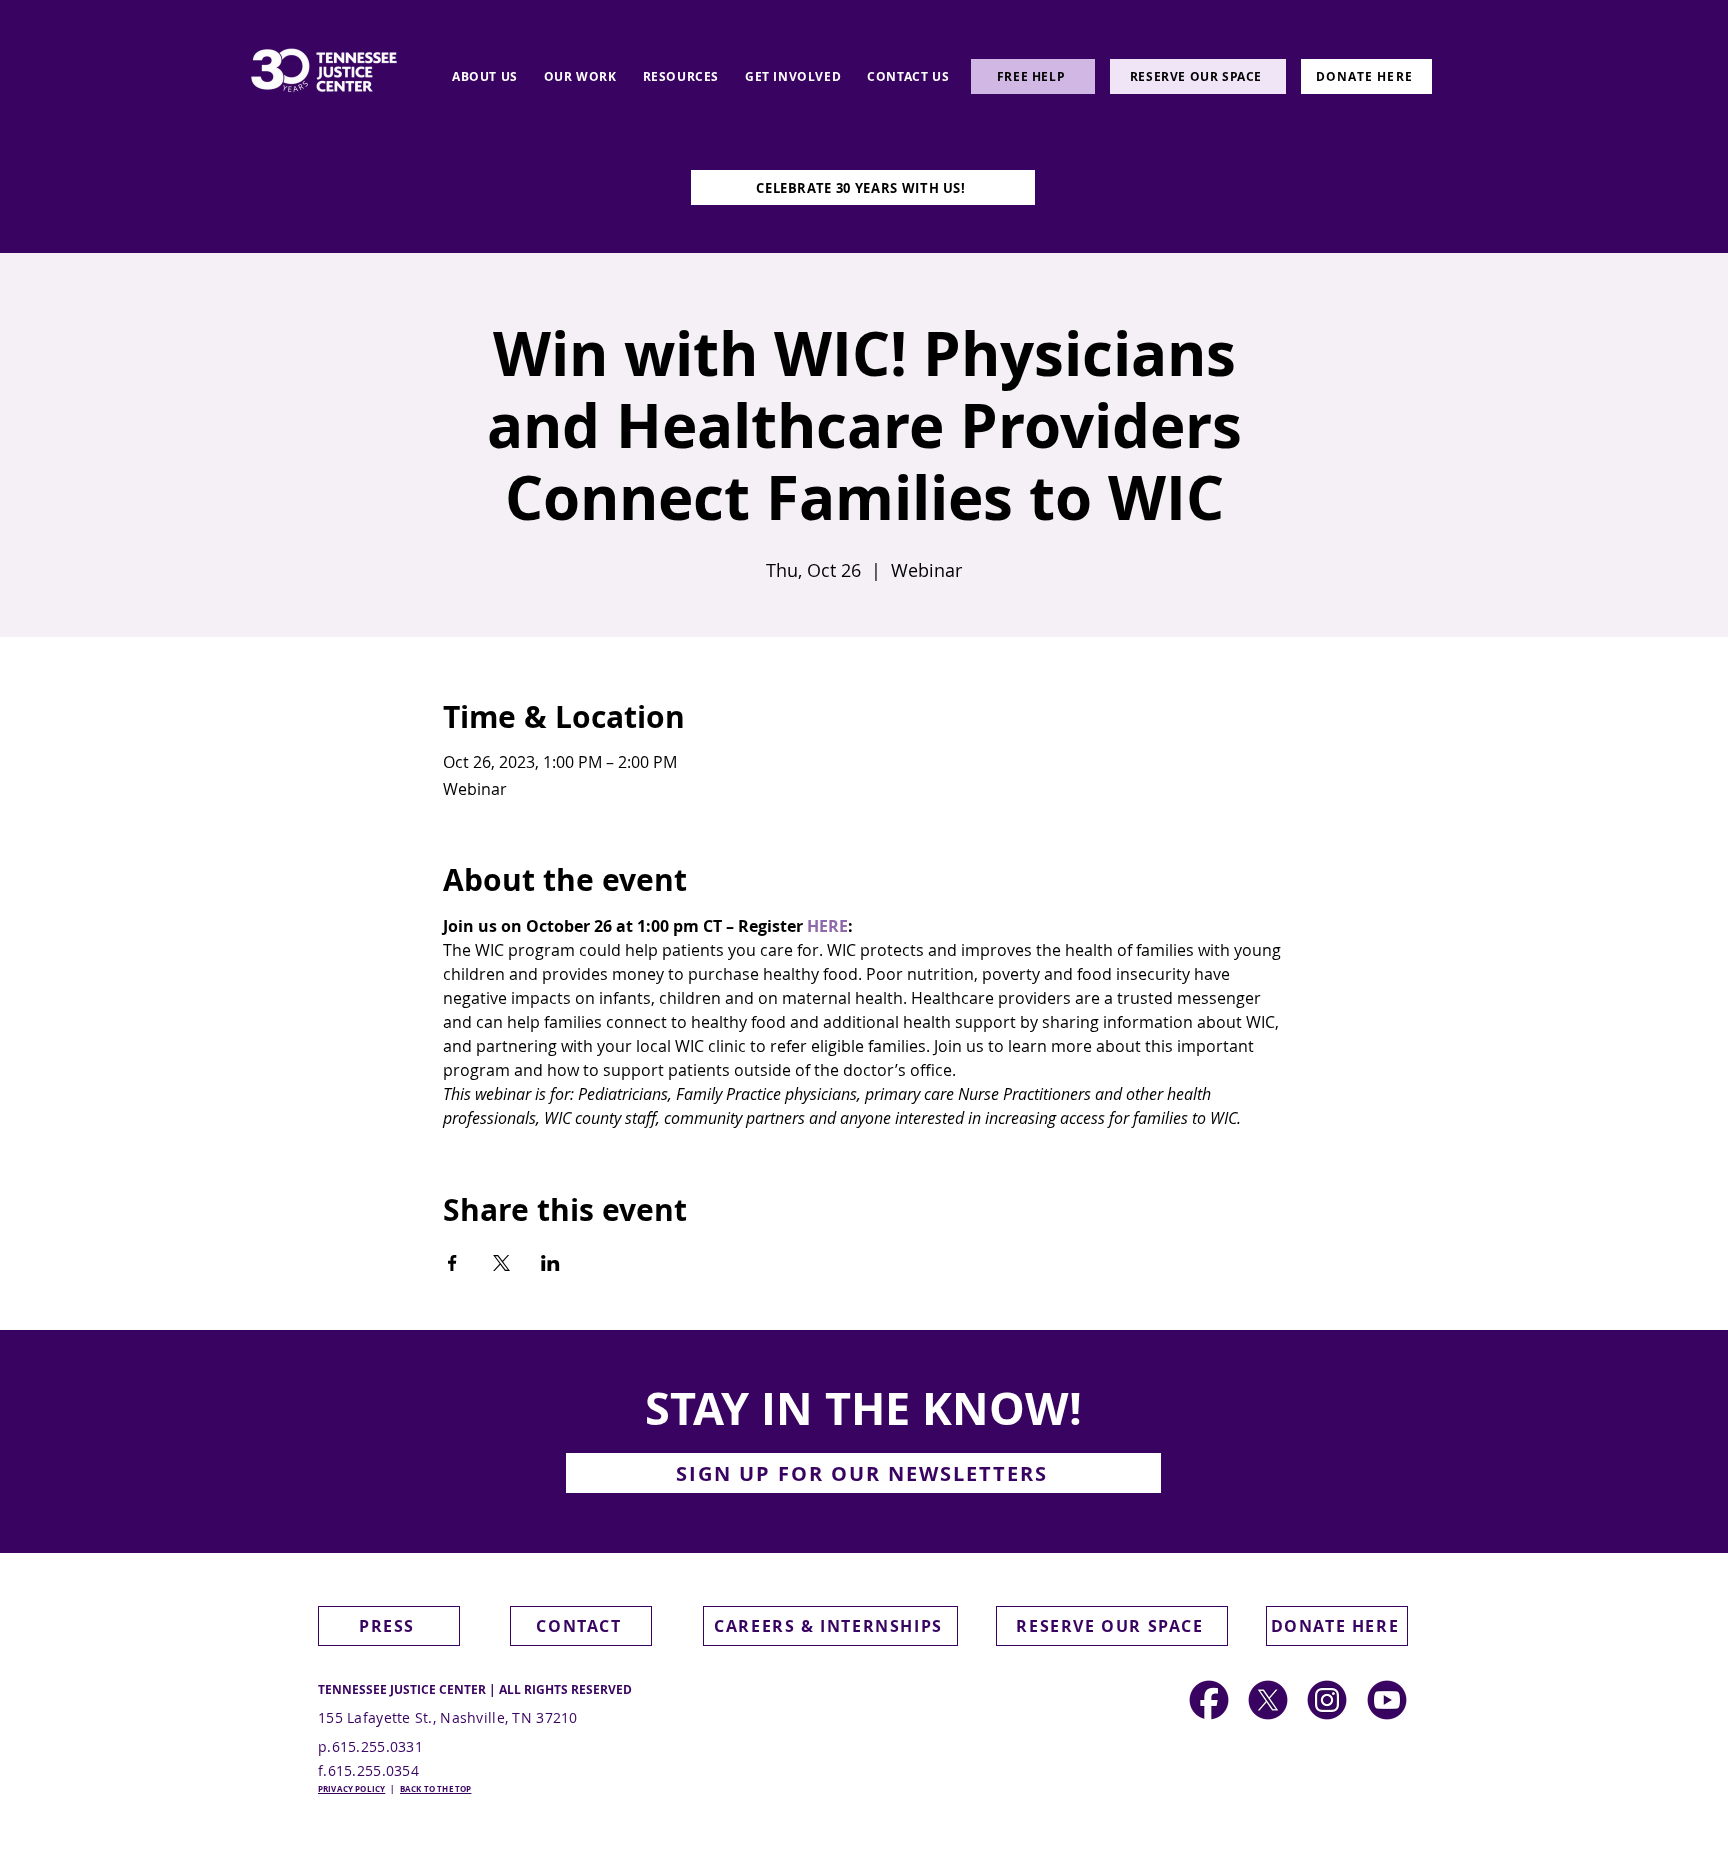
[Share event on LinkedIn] (550, 1263)
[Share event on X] (501, 1263)
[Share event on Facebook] (452, 1263)
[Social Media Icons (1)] (1268, 1700)
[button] (485, 76)
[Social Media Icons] (1327, 1700)
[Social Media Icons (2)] (1209, 1700)
